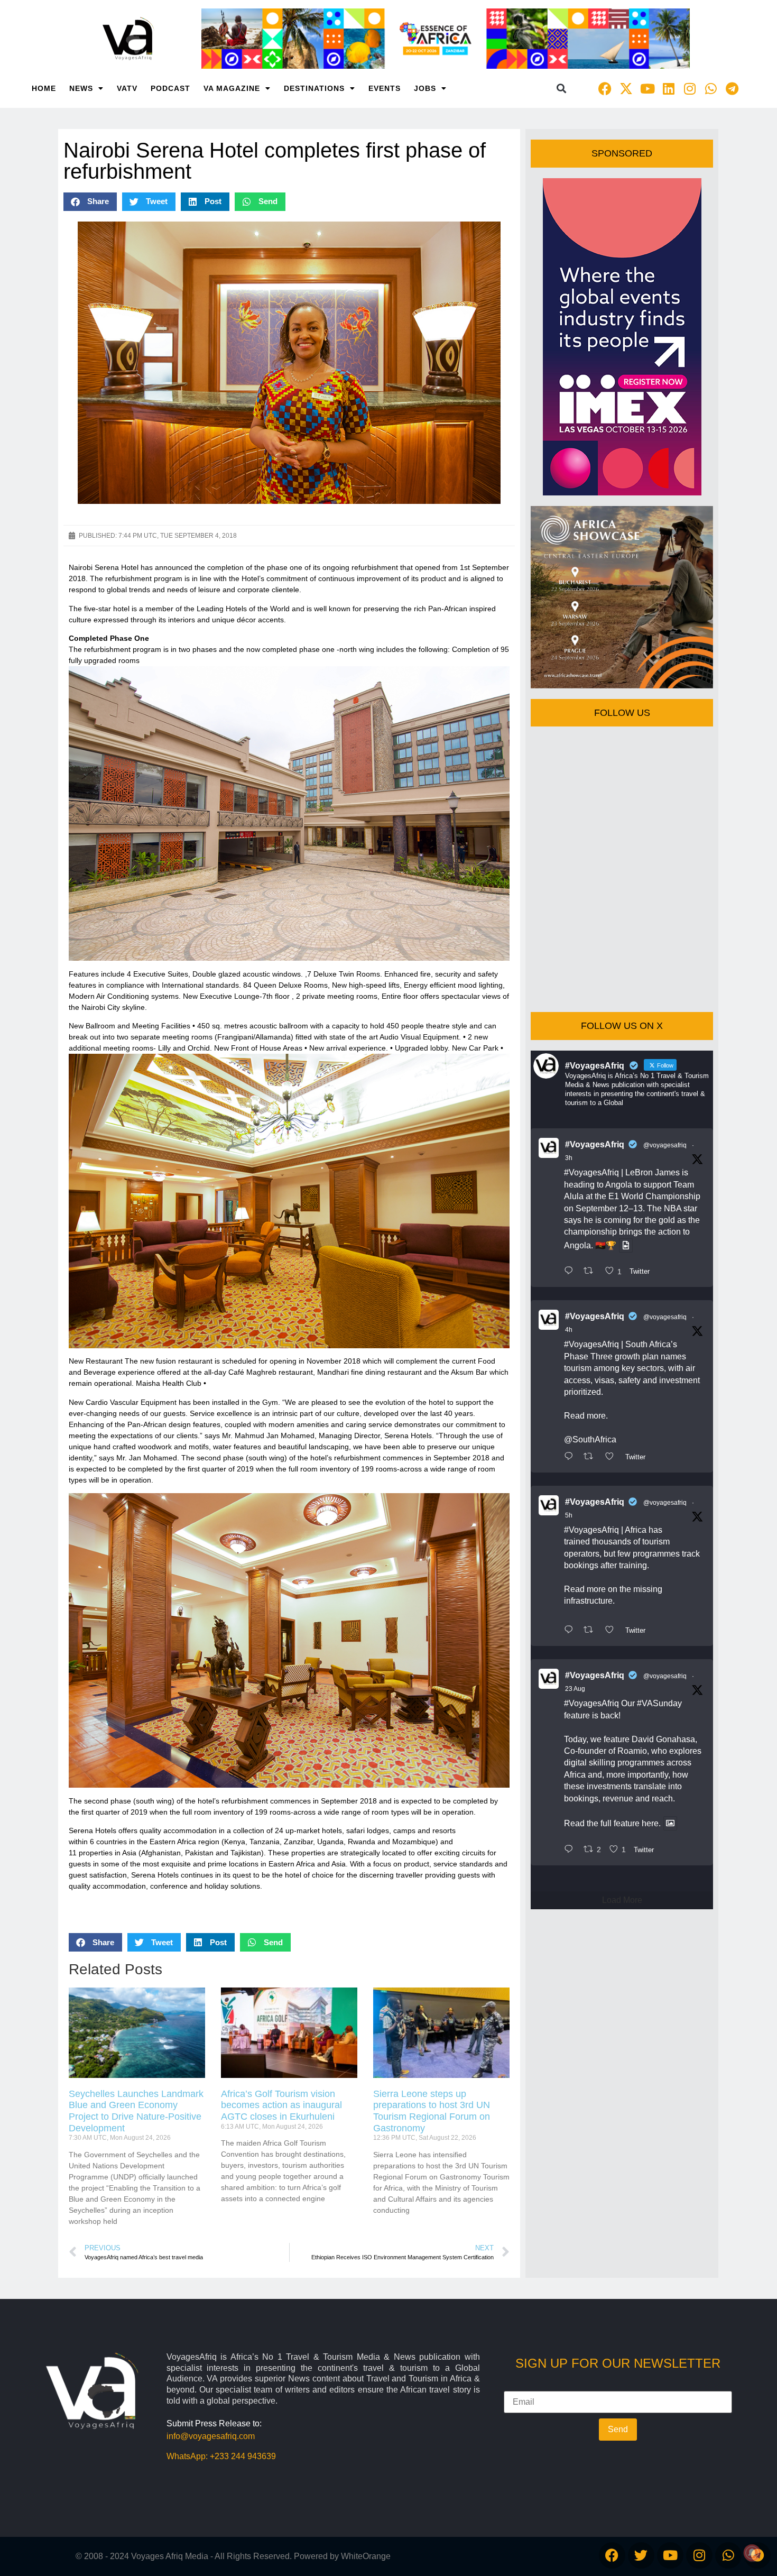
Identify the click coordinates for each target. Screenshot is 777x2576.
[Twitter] (641, 2555)
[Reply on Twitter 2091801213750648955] (571, 1457)
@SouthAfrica (590, 1439)
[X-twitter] (626, 88)
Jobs (425, 88)
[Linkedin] (669, 88)
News (81, 88)
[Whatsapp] (711, 88)
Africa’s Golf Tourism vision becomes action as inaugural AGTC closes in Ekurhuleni (281, 2105)
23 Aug (575, 1689)
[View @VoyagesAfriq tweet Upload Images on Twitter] (626, 1245)
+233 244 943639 (243, 2456)
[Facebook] (605, 88)
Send (618, 2429)
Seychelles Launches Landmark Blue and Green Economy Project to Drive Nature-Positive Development (136, 2111)
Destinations (314, 88)
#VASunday (659, 1703)
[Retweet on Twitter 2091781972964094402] (591, 1631)
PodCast (170, 88)
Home (44, 88)
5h (569, 1515)
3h (569, 1158)
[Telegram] (732, 88)
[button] (562, 89)
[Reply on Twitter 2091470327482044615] (571, 1850)
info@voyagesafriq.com (211, 2436)
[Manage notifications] (752, 2553)
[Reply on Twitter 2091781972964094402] (571, 1631)
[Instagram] (690, 88)
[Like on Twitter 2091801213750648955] (613, 1457)
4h (569, 1330)
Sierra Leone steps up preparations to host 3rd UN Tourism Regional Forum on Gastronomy (432, 2111)
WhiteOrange (366, 2556)
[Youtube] (647, 88)
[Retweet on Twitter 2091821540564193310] (591, 1272)
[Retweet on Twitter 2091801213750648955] (591, 1457)
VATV (127, 88)
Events (385, 88)
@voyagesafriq (665, 1145)
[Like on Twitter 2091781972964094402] (613, 1631)
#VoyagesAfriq (595, 1144)
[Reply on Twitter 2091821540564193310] (571, 1272)
